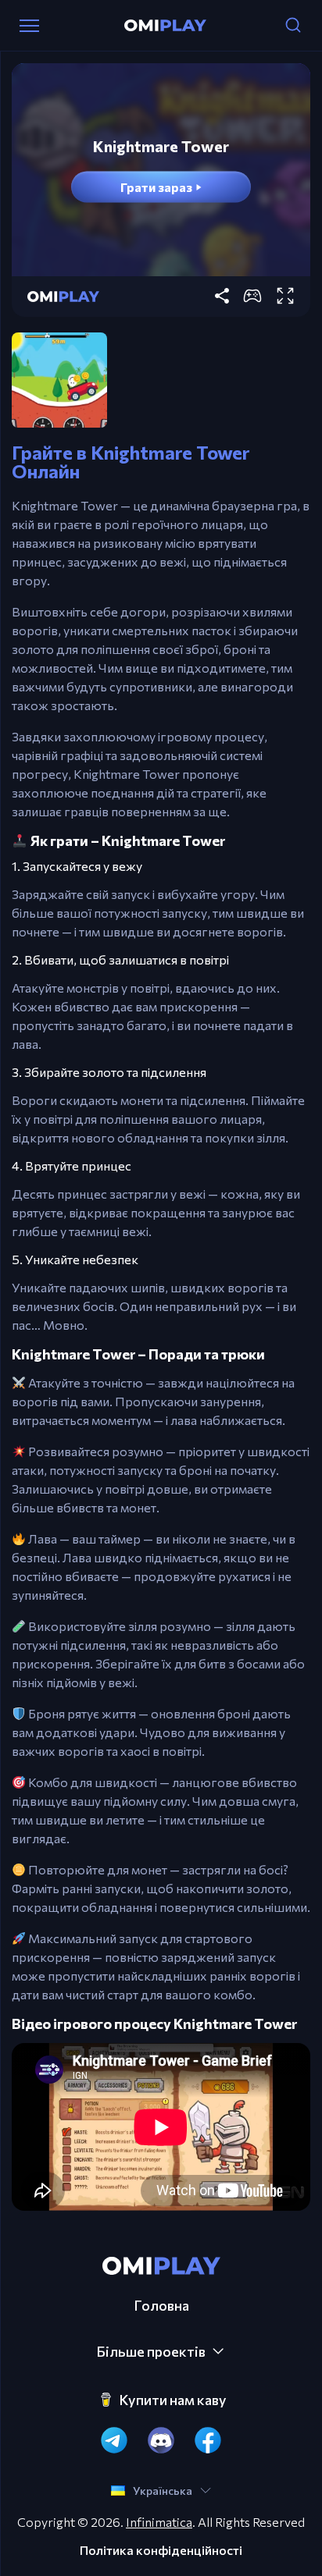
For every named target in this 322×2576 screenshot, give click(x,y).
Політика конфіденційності (161, 2550)
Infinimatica (159, 2522)
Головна (161, 2305)
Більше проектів (151, 2351)
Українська (163, 2491)
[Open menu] (29, 26)
